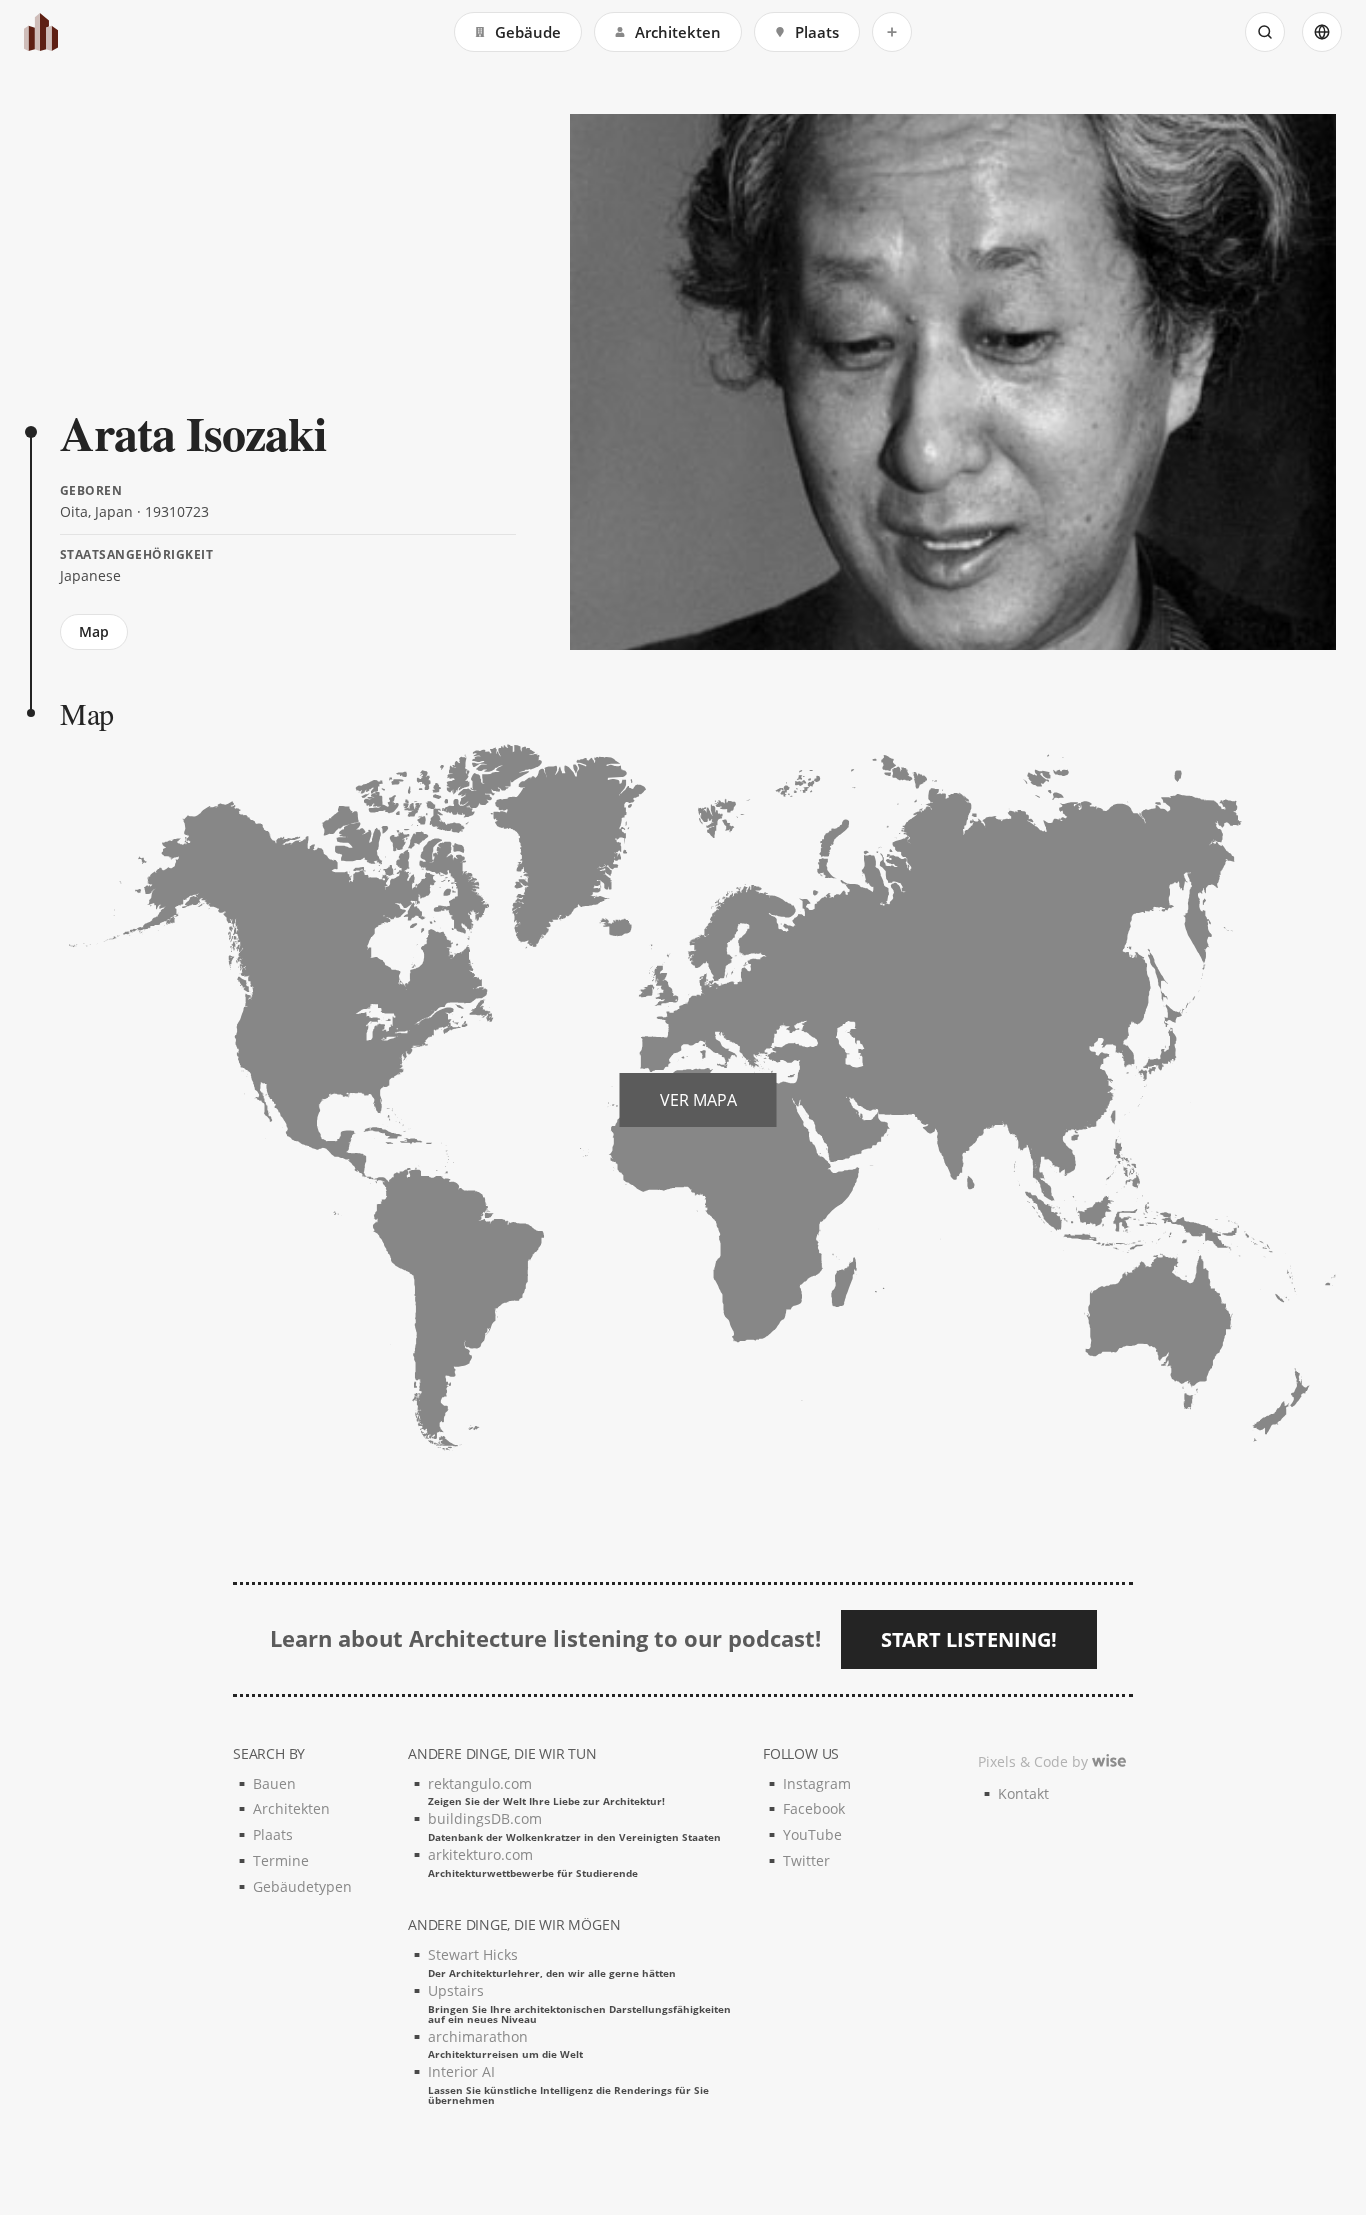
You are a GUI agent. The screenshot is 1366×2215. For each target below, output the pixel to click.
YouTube (812, 1834)
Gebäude (528, 32)
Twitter (806, 1860)
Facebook (814, 1808)
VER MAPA (698, 1100)
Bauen (274, 1783)
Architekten (678, 32)
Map (94, 631)
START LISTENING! (969, 1639)
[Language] (1322, 32)
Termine (281, 1860)
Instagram (817, 1783)
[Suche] (1265, 32)
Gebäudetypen (302, 1886)
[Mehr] (892, 32)
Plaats (817, 32)
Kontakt (1023, 1793)
